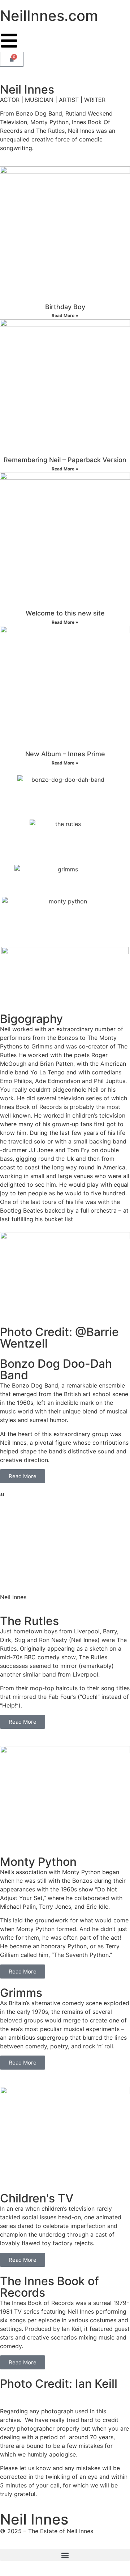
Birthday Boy (65, 307)
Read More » (65, 315)
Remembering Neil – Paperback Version (65, 460)
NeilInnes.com (49, 16)
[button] (65, 2555)
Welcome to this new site (65, 613)
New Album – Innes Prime (65, 754)
